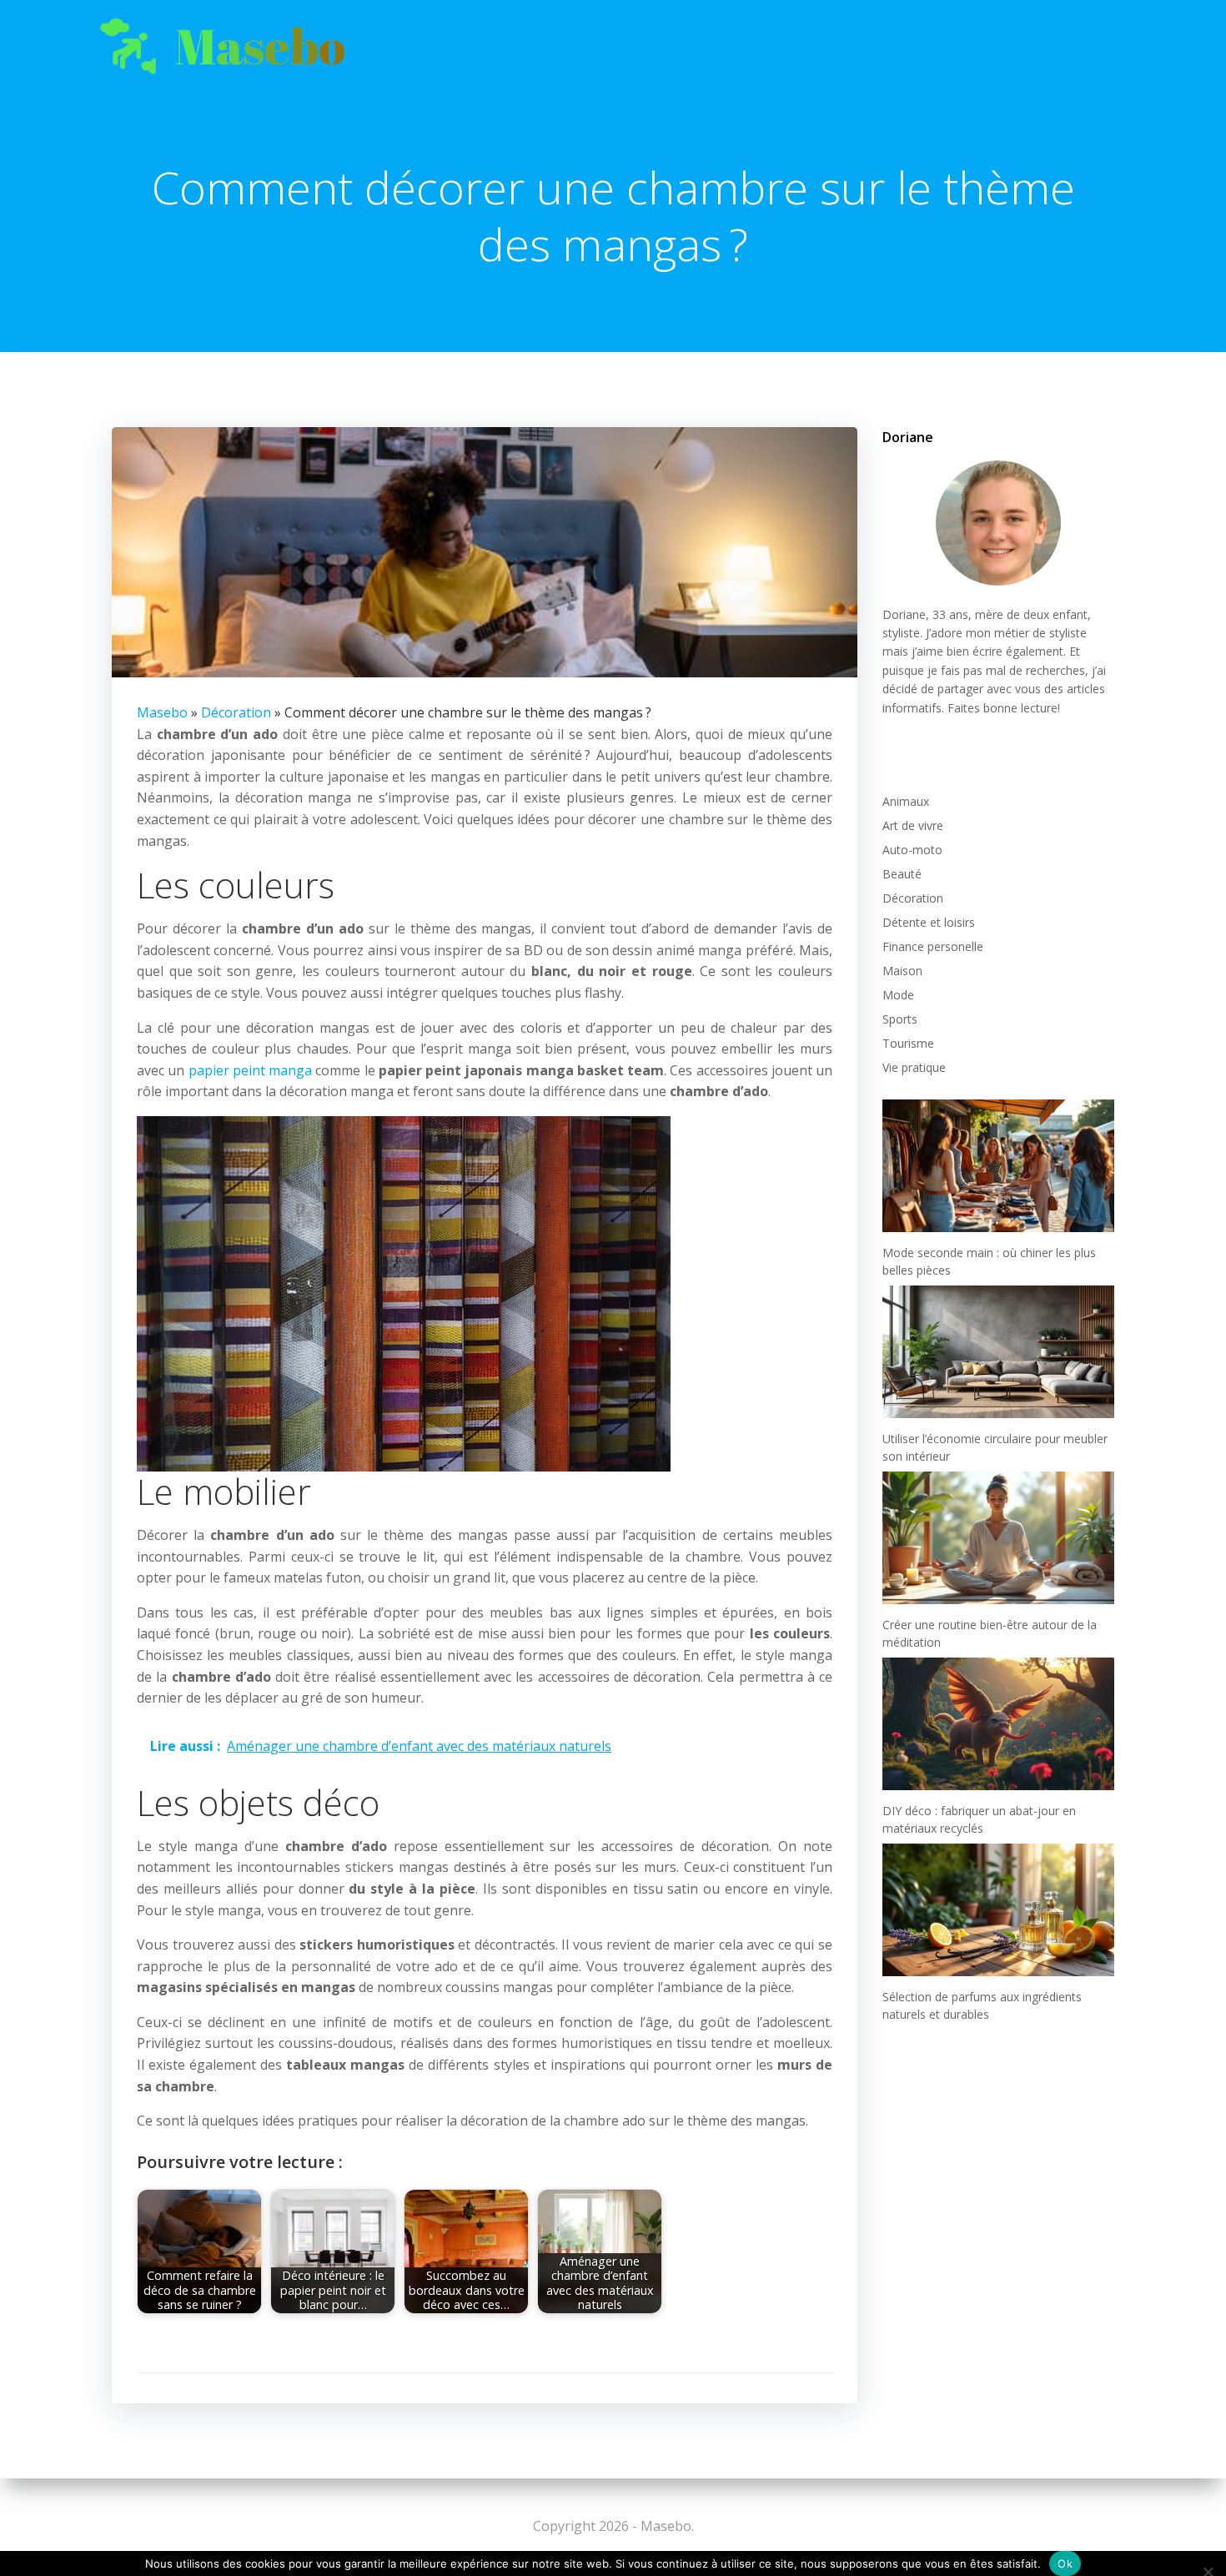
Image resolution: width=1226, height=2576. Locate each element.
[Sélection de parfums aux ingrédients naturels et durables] (998, 1910)
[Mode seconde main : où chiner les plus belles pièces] (998, 1166)
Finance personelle (933, 946)
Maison (902, 971)
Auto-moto (912, 850)
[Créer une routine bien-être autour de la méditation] (998, 1538)
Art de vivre (913, 825)
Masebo (162, 712)
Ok (1065, 2563)
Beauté (902, 874)
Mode (898, 995)
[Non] (1207, 2570)
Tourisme (908, 1043)
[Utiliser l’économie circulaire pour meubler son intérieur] (998, 1352)
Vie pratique (914, 1067)
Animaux (906, 801)
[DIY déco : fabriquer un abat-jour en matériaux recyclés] (998, 1724)
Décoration (236, 712)
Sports (900, 1019)
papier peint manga (251, 1070)
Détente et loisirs (929, 922)
